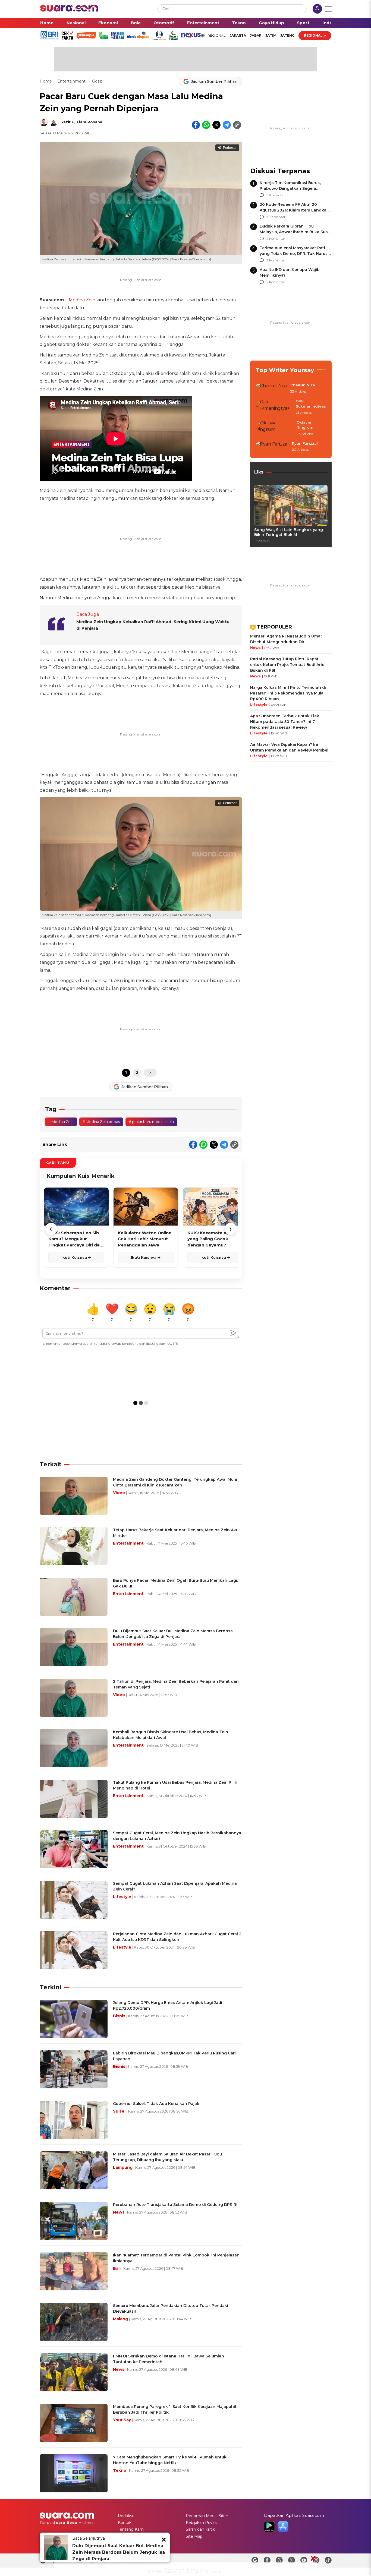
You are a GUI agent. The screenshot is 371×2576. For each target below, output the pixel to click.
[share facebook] (196, 125)
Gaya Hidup (271, 23)
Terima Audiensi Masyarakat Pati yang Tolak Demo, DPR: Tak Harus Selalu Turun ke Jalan (294, 254)
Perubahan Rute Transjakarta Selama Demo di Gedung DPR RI (175, 2205)
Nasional (76, 23)
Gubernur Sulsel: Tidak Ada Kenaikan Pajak (156, 2104)
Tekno (239, 23)
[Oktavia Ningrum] (274, 428)
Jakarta (238, 35)
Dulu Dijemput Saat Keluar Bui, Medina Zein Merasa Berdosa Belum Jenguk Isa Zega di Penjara (119, 2552)
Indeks (330, 23)
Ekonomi (108, 23)
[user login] (317, 9)
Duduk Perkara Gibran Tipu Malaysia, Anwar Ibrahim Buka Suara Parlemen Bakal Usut (296, 232)
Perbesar (230, 148)
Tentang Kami (131, 2529)
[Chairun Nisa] (271, 389)
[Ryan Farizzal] (272, 447)
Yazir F (68, 122)
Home (47, 23)
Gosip (97, 81)
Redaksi (125, 2516)
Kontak (125, 2523)
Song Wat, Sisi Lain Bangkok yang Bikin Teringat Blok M (289, 532)
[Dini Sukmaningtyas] (274, 407)
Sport (303, 23)
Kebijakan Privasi (202, 2523)
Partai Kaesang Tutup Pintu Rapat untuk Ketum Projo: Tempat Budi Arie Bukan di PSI (287, 665)
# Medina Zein (61, 1122)
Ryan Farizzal (305, 443)
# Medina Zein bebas (101, 1122)
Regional (313, 35)
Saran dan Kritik (200, 2529)
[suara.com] (69, 10)
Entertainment (203, 23)
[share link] (237, 125)
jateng (287, 35)
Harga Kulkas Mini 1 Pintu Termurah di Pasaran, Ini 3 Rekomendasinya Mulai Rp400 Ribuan (288, 693)
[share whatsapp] (206, 125)
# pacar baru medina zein (151, 1122)
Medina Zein (82, 300)
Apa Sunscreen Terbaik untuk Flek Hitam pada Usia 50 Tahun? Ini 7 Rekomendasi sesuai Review (285, 722)
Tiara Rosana (89, 122)
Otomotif (164, 23)
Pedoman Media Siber (207, 2516)
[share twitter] (216, 125)
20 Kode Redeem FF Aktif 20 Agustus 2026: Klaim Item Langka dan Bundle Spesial (293, 210)
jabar (256, 35)
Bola (136, 23)
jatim (271, 35)
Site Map (194, 2536)
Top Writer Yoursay (285, 370)
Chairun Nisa (303, 385)
